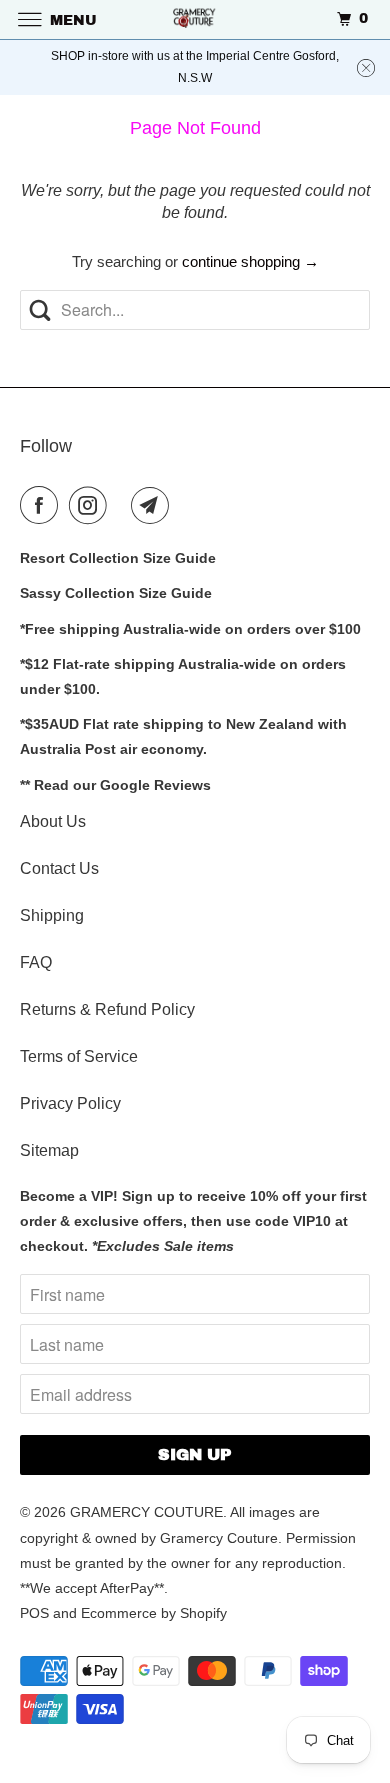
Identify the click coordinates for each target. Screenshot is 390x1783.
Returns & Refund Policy (107, 1009)
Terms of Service (79, 1056)
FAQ (36, 962)
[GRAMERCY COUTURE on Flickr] (123, 505)
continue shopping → (250, 261)
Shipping (52, 915)
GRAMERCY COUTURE (146, 1512)
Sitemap (49, 1150)
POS (34, 1613)
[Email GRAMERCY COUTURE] (154, 505)
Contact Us (59, 868)
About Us (53, 821)
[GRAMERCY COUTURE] (195, 19)
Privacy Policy (70, 1103)
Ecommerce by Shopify (154, 1613)
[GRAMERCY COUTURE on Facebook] (43, 505)
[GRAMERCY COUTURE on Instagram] (92, 505)
